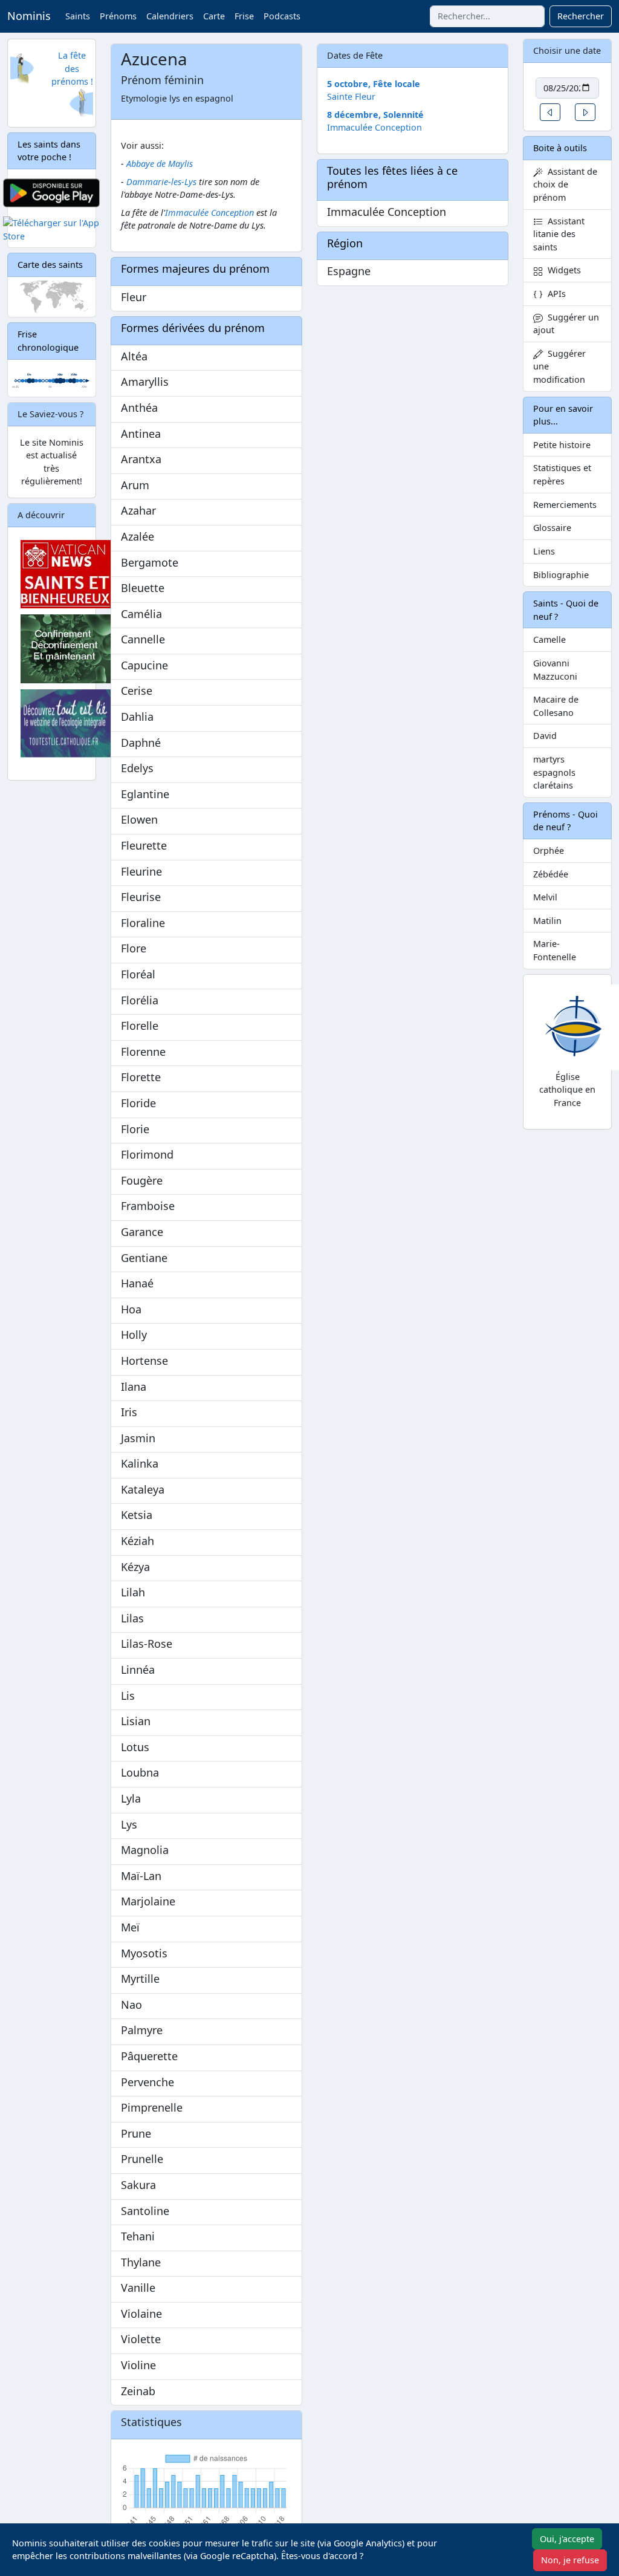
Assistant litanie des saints (559, 234)
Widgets (562, 270)
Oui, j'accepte (567, 2539)
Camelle (549, 639)
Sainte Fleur (351, 96)
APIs (554, 294)
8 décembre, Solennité (375, 115)
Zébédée (551, 874)
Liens (544, 551)
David (545, 736)
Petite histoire (562, 445)
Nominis (29, 16)
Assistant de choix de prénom (565, 184)
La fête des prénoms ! (72, 68)
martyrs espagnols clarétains (554, 772)
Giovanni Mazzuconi (555, 670)
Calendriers (170, 16)
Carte (214, 16)
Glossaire (552, 528)
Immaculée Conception (209, 213)
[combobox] (487, 16)
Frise (244, 16)
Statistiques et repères (562, 474)
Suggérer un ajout (566, 324)
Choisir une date (567, 50)
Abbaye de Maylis (160, 164)
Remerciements (565, 505)
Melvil (545, 897)
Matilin (547, 921)
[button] (550, 112)
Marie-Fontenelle (555, 950)
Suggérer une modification (559, 366)
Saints (78, 16)
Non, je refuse (570, 2560)
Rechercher (581, 16)
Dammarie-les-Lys (161, 182)
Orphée (549, 851)
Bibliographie (561, 575)
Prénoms (118, 16)
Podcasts (282, 16)
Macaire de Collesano (556, 706)
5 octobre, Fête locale (374, 84)
